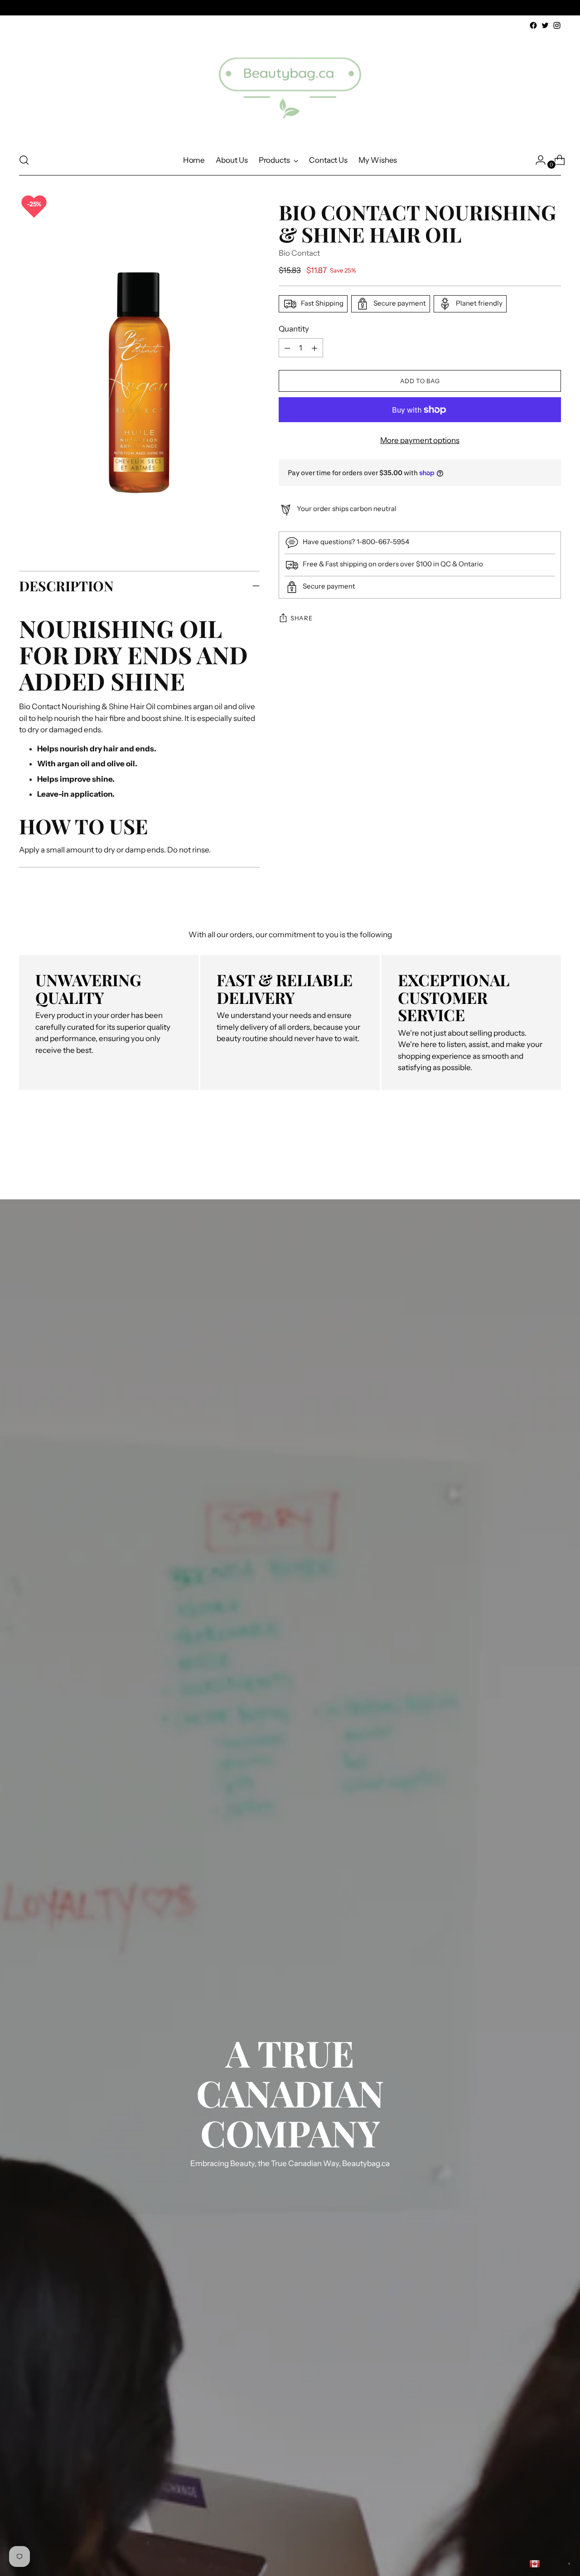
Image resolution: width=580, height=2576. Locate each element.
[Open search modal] (24, 160)
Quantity (294, 329)
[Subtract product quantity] (314, 348)
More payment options (420, 441)
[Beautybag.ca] (290, 88)
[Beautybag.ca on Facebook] (533, 25)
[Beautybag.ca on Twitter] (545, 25)
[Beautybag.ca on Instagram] (557, 25)
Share (301, 618)
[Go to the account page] (537, 160)
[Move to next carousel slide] (553, 1150)
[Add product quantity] (287, 348)
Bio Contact (299, 253)
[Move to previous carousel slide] (532, 1150)
